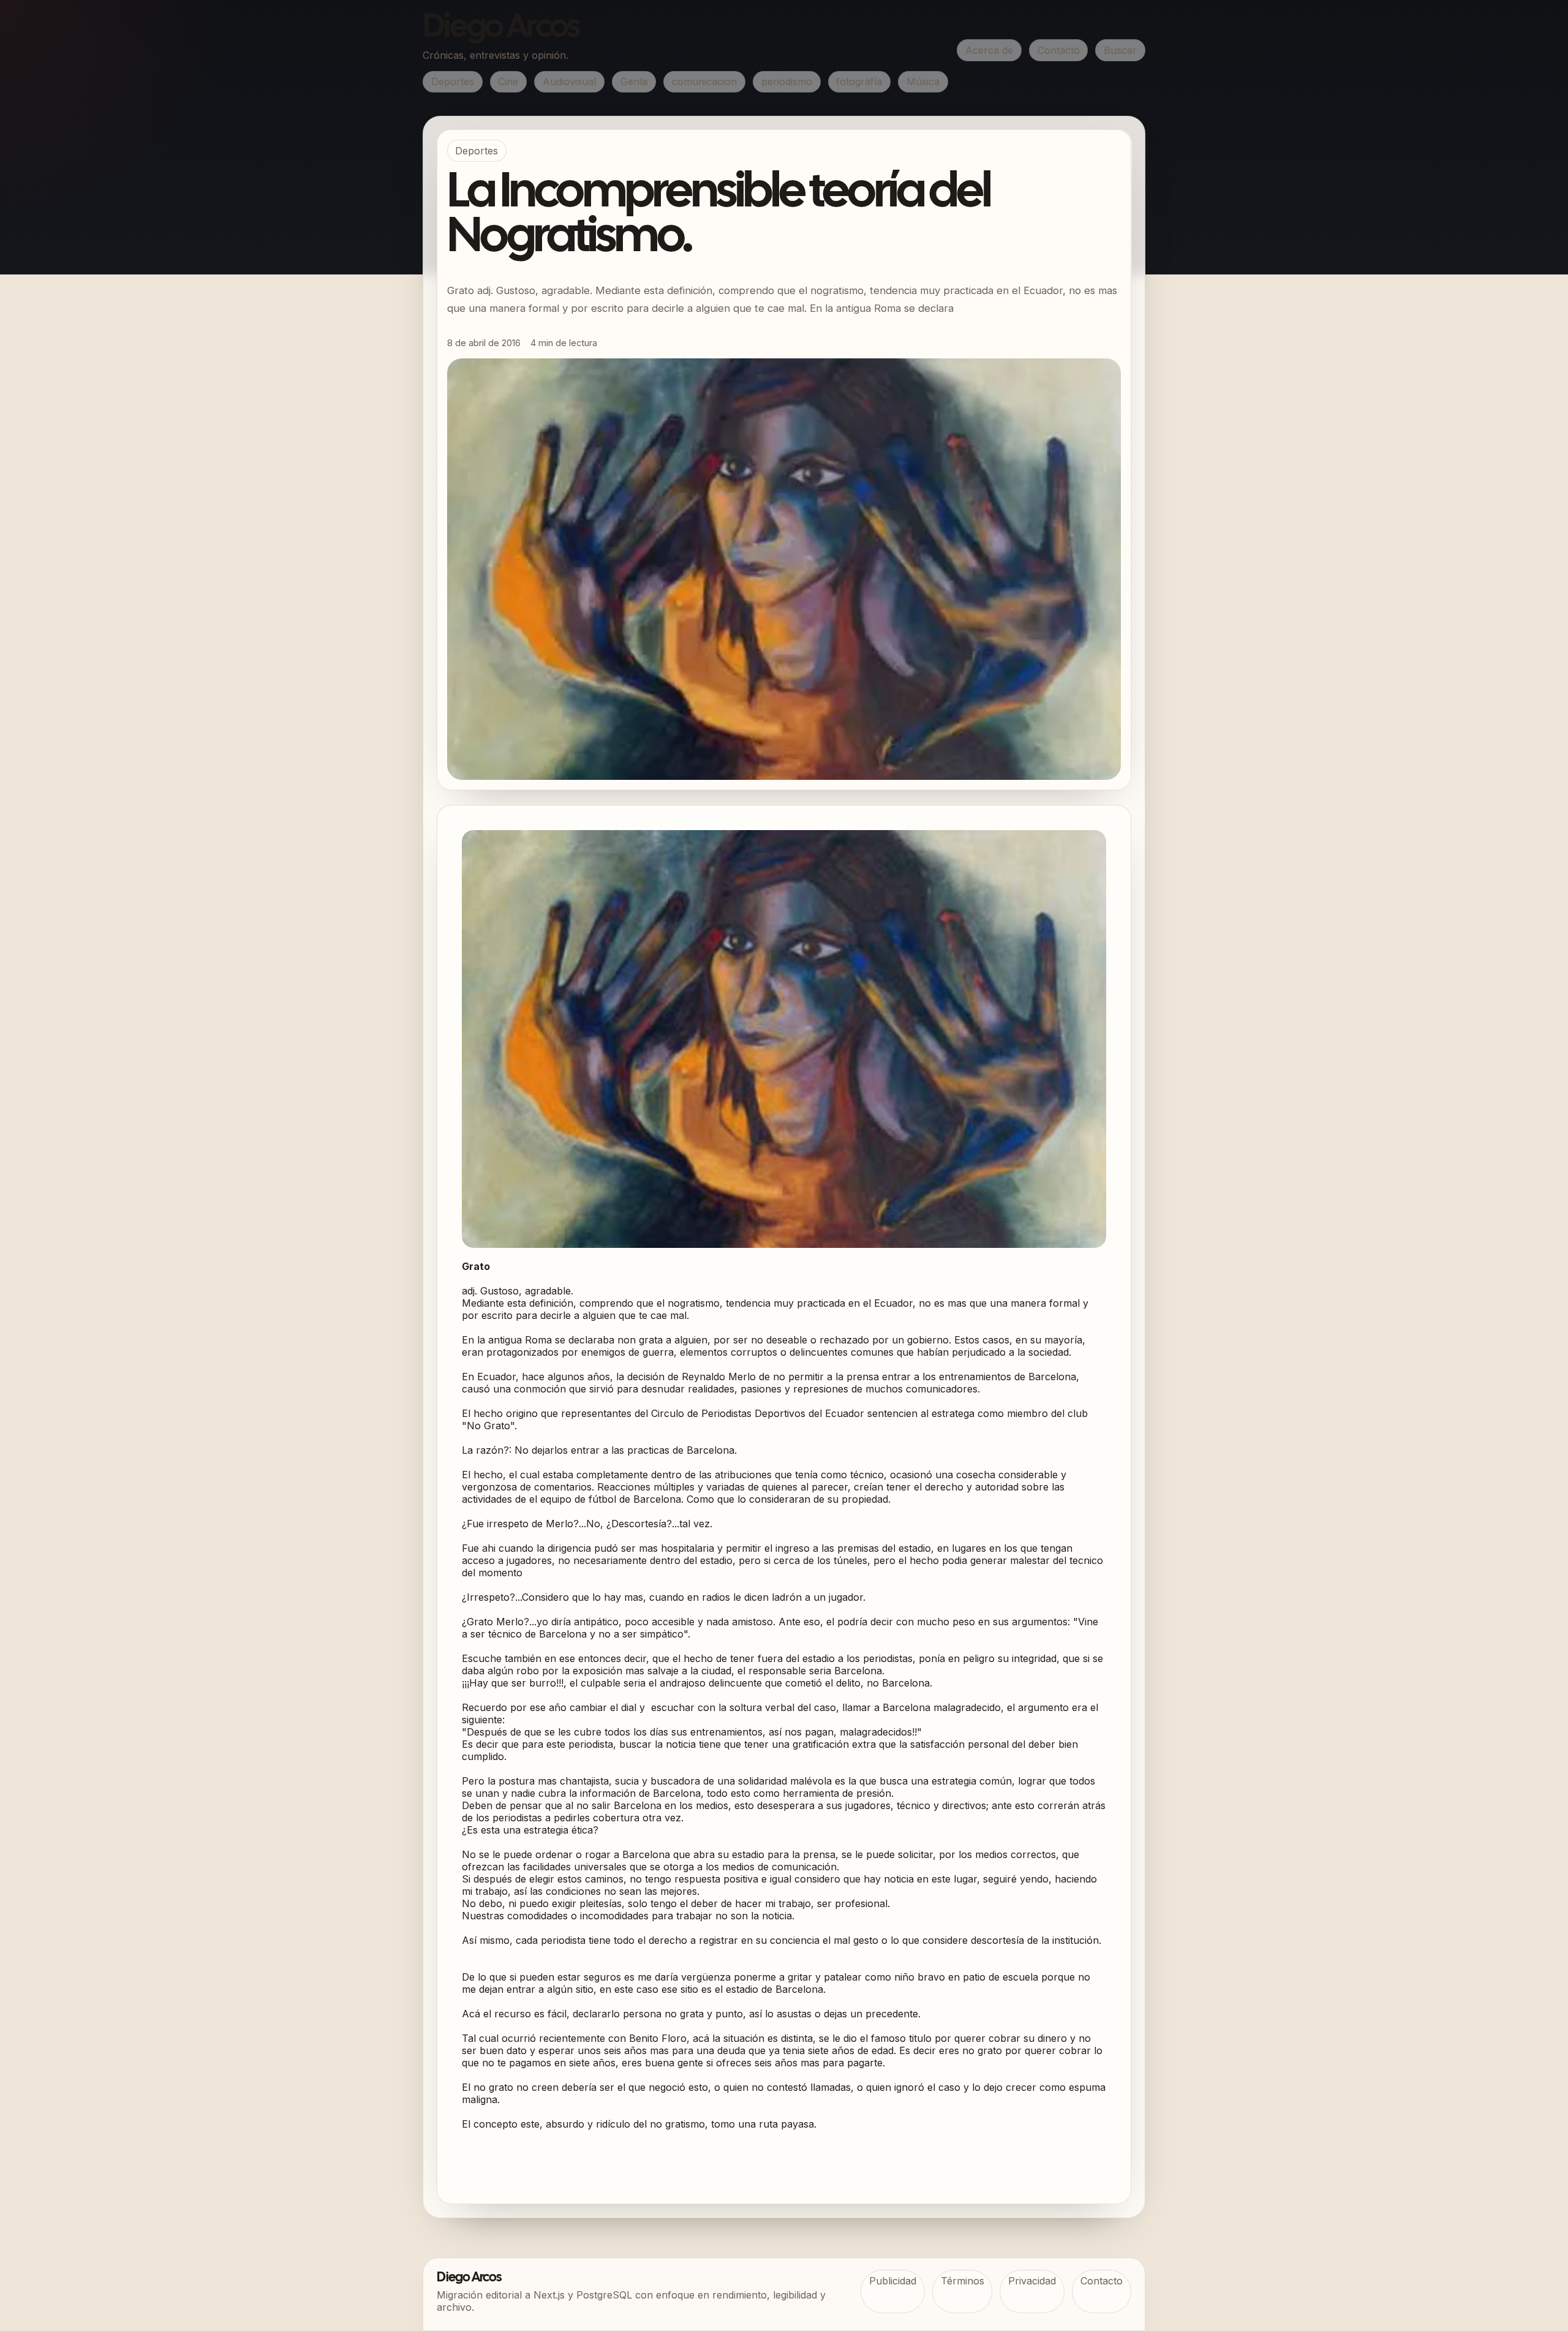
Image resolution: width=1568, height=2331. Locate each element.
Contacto (1059, 50)
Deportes (453, 81)
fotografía (859, 81)
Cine (508, 81)
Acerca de (989, 50)
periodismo (787, 81)
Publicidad (893, 2281)
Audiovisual (569, 81)
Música (923, 81)
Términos (963, 2281)
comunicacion (704, 81)
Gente (634, 81)
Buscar (1120, 50)
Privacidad (1032, 2281)
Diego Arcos (501, 28)
